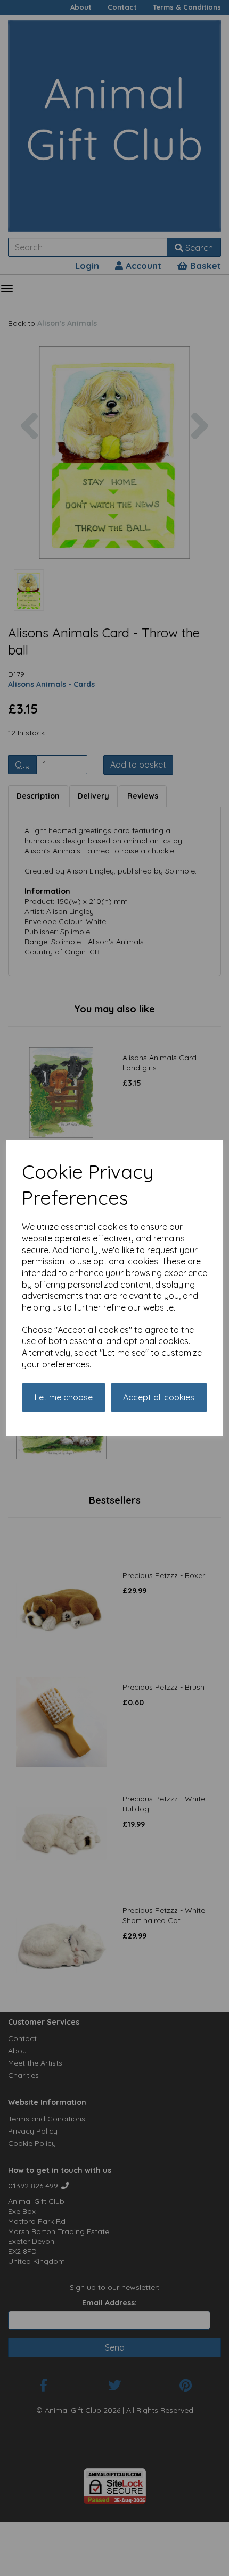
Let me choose (64, 1397)
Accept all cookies (159, 1397)
